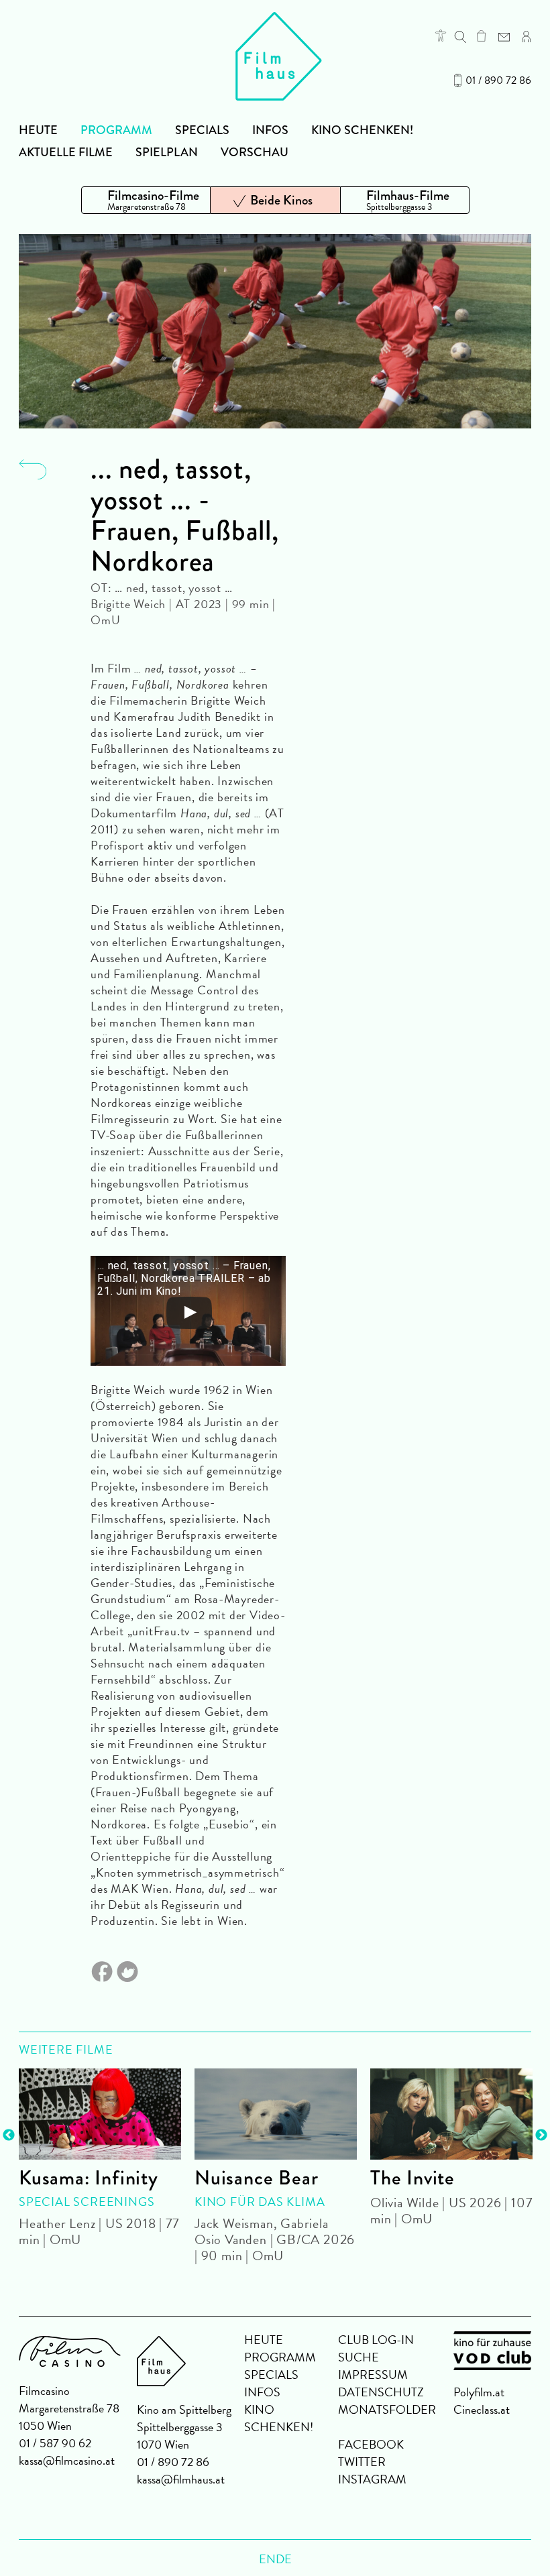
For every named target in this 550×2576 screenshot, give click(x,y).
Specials (202, 130)
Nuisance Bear (256, 2178)
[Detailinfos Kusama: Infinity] (100, 2114)
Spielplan (167, 152)
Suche (359, 2357)
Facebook (371, 2444)
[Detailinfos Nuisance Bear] (276, 2114)
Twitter (362, 2462)
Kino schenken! (362, 130)
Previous (9, 2135)
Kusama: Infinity (89, 2178)
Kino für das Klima (260, 2202)
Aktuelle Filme (66, 152)
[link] (481, 36)
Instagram (372, 2479)
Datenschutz (381, 2392)
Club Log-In (376, 2340)
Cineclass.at (482, 2409)
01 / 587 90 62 (55, 2443)
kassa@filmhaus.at (181, 2479)
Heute (38, 130)
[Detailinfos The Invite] (451, 2114)
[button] (441, 36)
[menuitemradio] (146, 200)
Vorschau (255, 152)
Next (541, 2135)
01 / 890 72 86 (498, 80)
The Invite (412, 2178)
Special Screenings (87, 2202)
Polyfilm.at (479, 2392)
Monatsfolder (387, 2409)
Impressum (373, 2375)
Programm (116, 130)
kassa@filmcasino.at (67, 2460)
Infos (270, 130)
